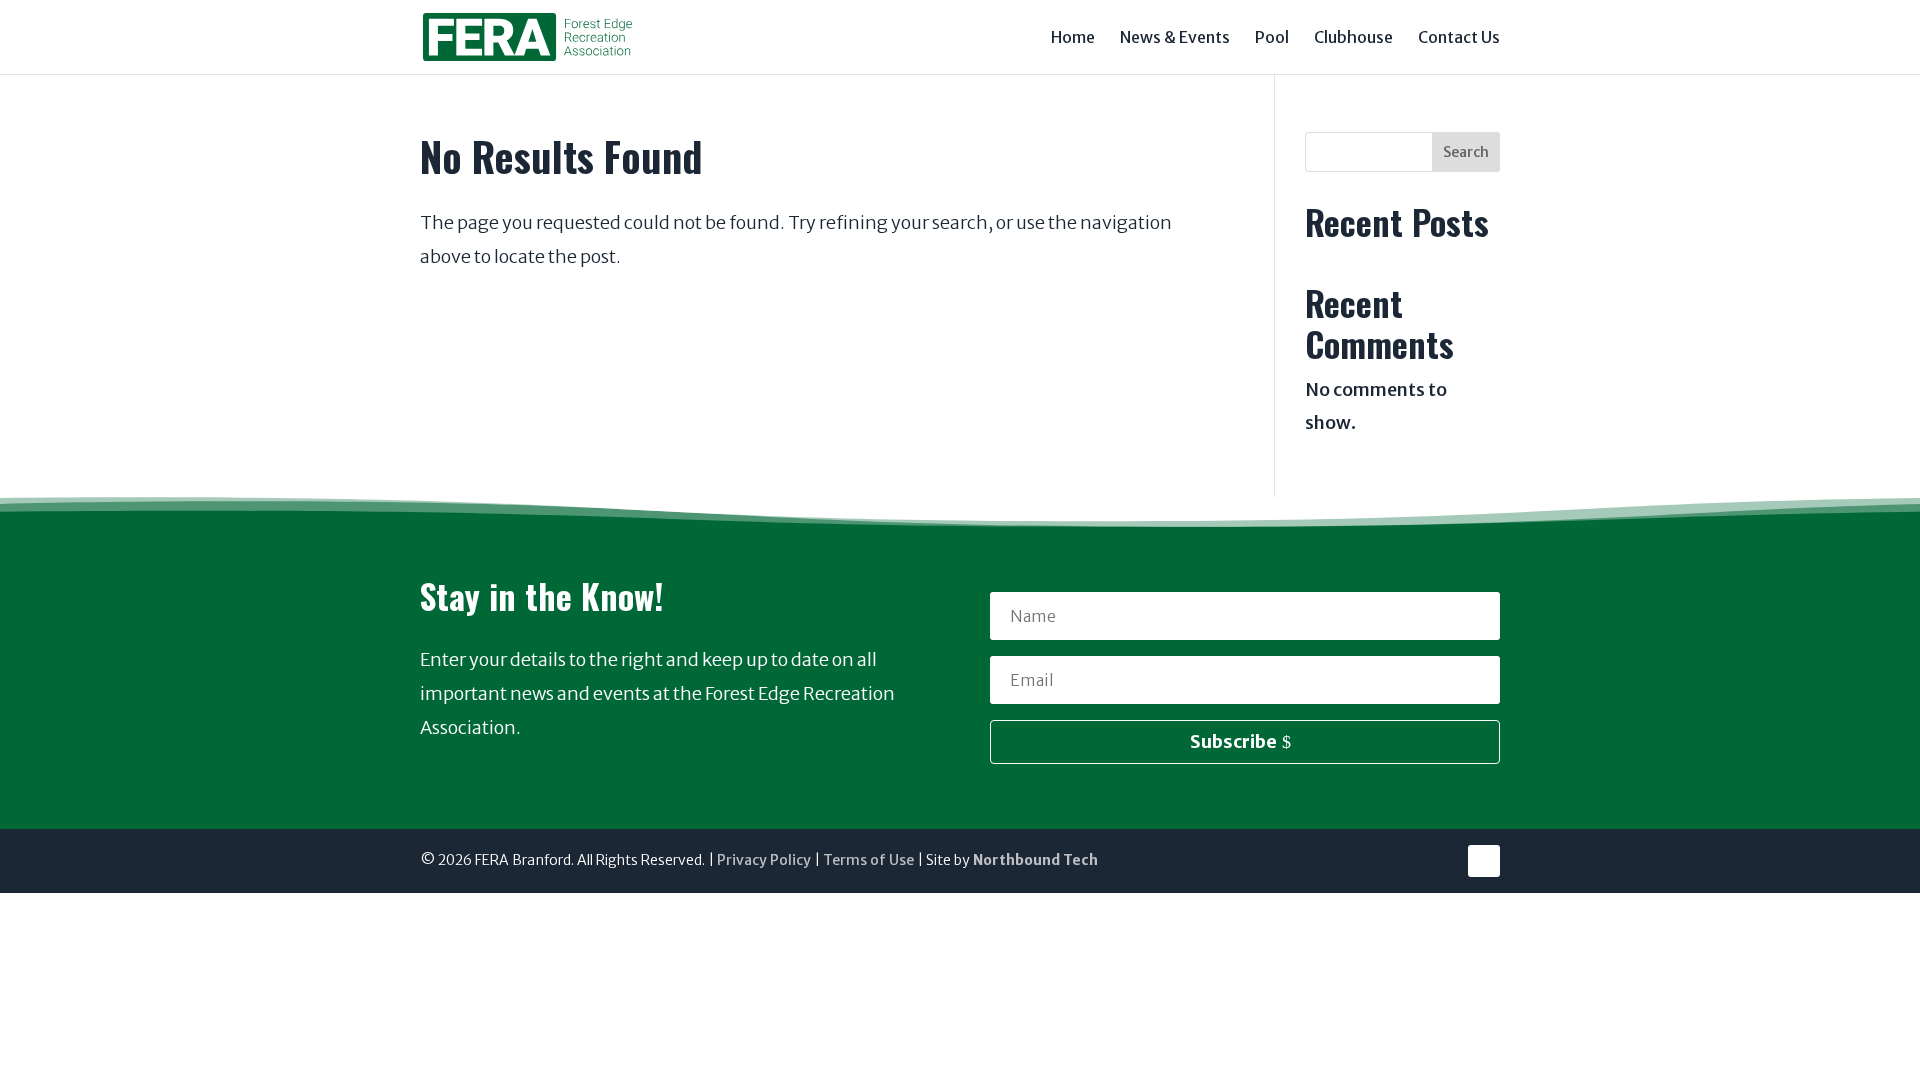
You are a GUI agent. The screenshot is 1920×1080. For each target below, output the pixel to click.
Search (1466, 152)
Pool (1272, 38)
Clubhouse (1353, 38)
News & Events (1175, 38)
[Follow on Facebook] (1484, 861)
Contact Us (1459, 38)
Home (1073, 38)
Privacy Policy (764, 860)
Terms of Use (868, 860)
